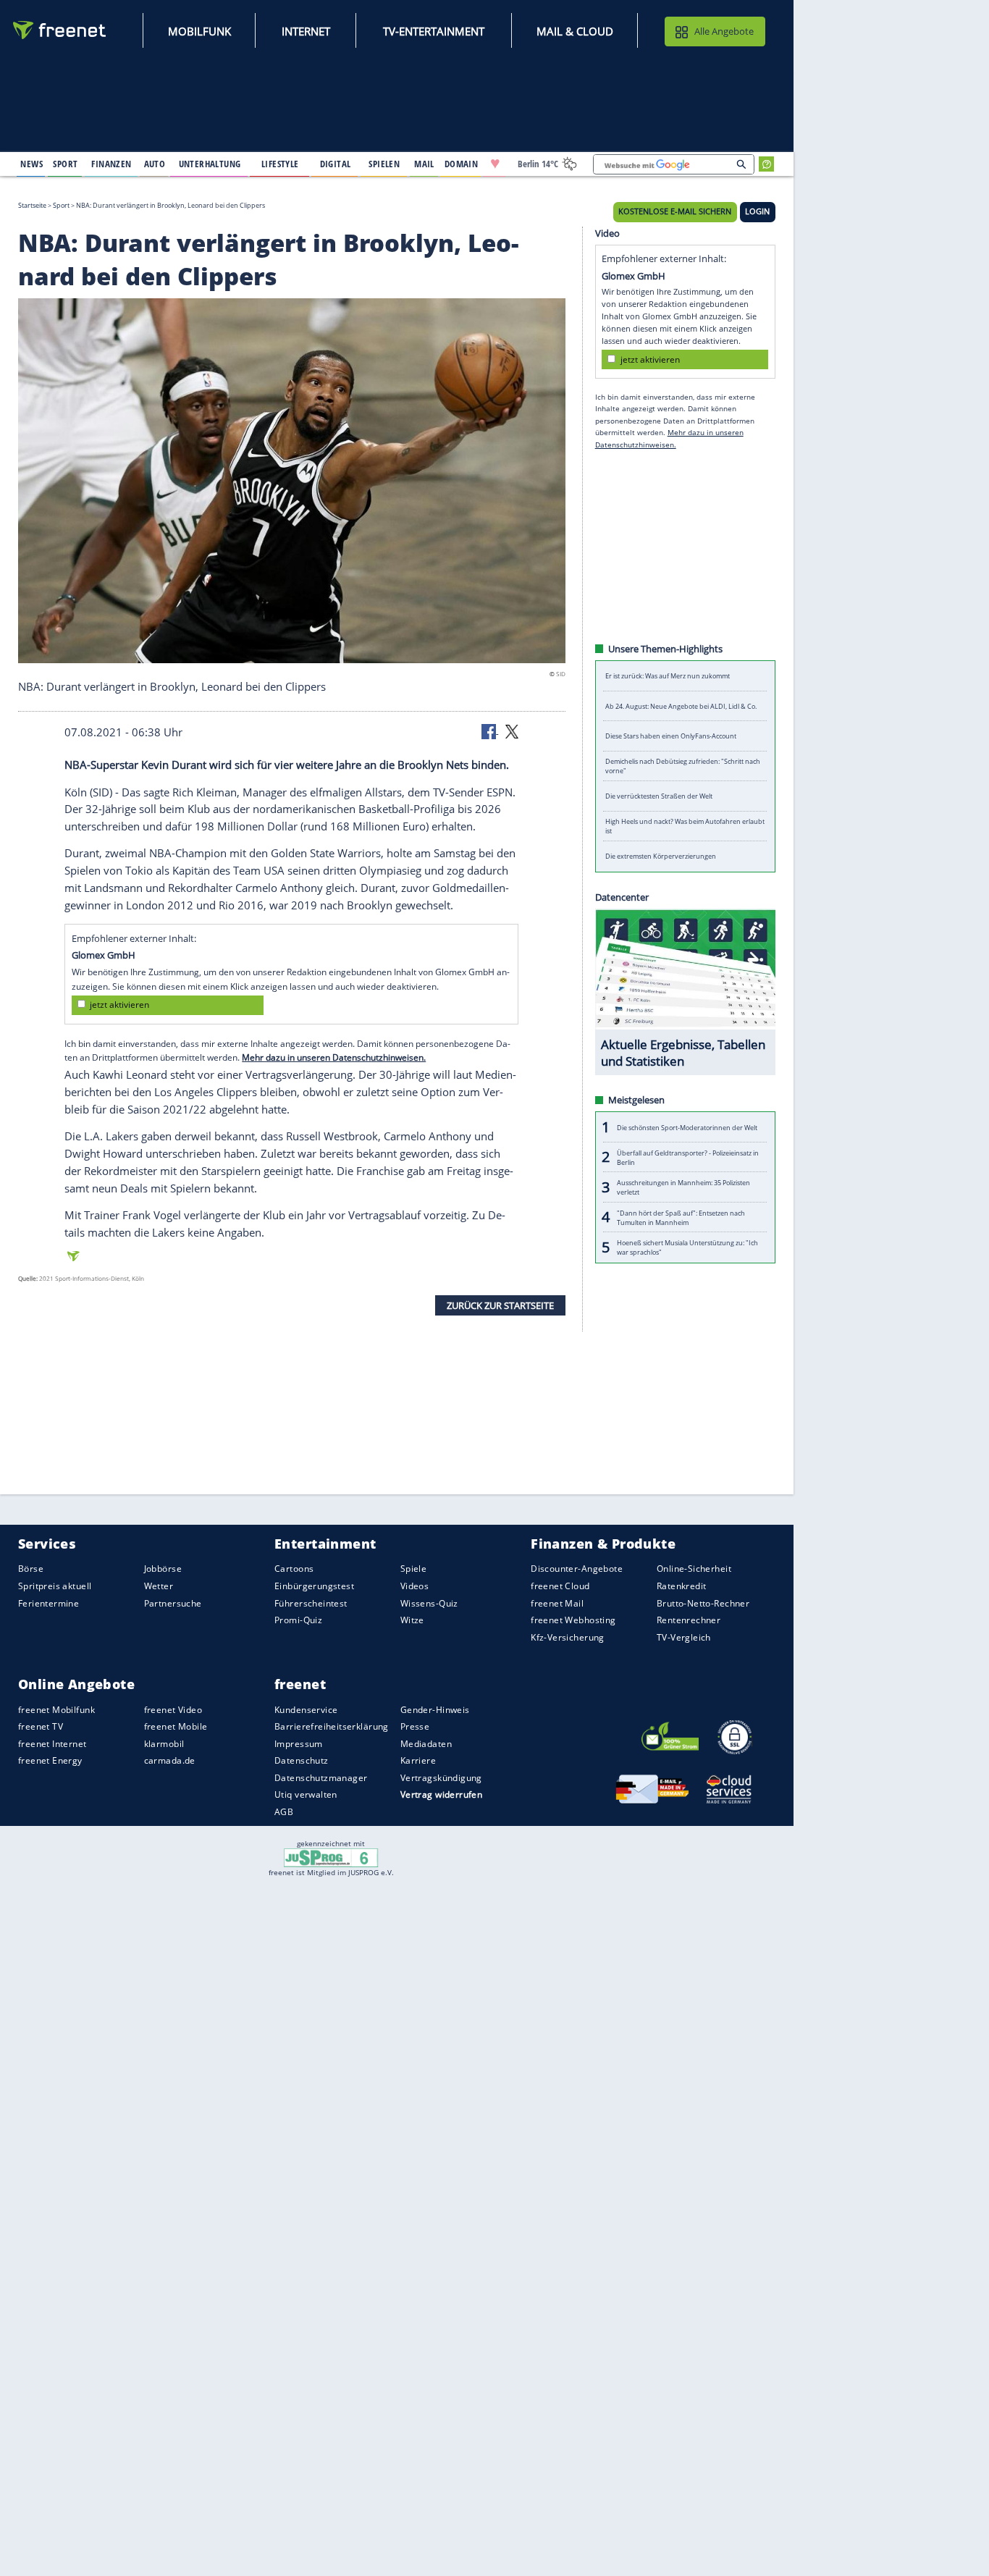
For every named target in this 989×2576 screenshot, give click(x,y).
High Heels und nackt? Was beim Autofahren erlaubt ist (685, 826)
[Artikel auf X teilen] (512, 731)
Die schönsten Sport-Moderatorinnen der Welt (687, 1127)
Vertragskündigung (441, 1778)
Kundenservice (306, 1709)
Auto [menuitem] (155, 164)
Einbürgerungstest (314, 1586)
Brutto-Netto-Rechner (703, 1603)
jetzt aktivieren (119, 1005)
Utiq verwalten (306, 1794)
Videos (415, 1586)
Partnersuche (173, 1603)
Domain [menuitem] (462, 164)
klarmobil (164, 1744)
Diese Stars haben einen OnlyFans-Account (671, 736)
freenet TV (41, 1726)
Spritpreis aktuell (55, 1586)
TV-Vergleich (684, 1637)
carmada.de (170, 1760)
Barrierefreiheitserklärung (332, 1726)
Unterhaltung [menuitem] (210, 164)
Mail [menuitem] (424, 164)
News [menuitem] (31, 164)
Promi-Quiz (298, 1620)
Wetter (159, 1586)
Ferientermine (49, 1603)
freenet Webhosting (573, 1620)
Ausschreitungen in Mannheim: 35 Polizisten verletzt (683, 1187)
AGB (284, 1812)
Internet (306, 31)
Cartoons (294, 1569)
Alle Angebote (724, 31)
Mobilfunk (199, 31)
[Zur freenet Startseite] (60, 30)
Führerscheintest (311, 1603)
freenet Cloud (560, 1586)
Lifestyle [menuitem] (280, 164)
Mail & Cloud (575, 31)
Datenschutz (302, 1760)
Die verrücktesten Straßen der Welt (659, 796)
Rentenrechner (689, 1620)
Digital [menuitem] (336, 164)
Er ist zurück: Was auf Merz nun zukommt (668, 676)
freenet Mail (557, 1603)
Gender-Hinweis (435, 1709)
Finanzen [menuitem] (111, 164)
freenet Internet (52, 1744)
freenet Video (173, 1709)
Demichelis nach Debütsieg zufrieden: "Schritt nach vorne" (683, 766)
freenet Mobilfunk (56, 1709)
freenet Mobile (176, 1726)
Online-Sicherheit (694, 1569)
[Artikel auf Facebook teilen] (490, 731)
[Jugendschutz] (331, 1857)
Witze (412, 1620)
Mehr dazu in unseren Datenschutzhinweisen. (334, 1057)
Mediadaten (426, 1744)
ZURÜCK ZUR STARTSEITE (500, 1305)
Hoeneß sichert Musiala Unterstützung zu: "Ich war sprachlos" (687, 1247)
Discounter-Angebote (577, 1569)
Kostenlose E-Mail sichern (675, 211)
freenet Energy (50, 1760)
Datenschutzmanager (321, 1778)
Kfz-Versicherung (568, 1637)
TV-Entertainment (434, 31)
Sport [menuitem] (65, 164)
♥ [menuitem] (495, 164)
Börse (31, 1569)
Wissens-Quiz (429, 1603)
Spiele (414, 1569)
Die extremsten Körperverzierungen (661, 856)
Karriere (418, 1760)
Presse (415, 1726)
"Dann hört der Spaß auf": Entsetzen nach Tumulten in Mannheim (681, 1217)
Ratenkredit (682, 1586)
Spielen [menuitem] (384, 164)
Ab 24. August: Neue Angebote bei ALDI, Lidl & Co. (681, 706)
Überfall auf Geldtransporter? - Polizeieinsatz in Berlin (688, 1157)
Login (757, 211)
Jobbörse (163, 1569)
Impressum (299, 1744)
